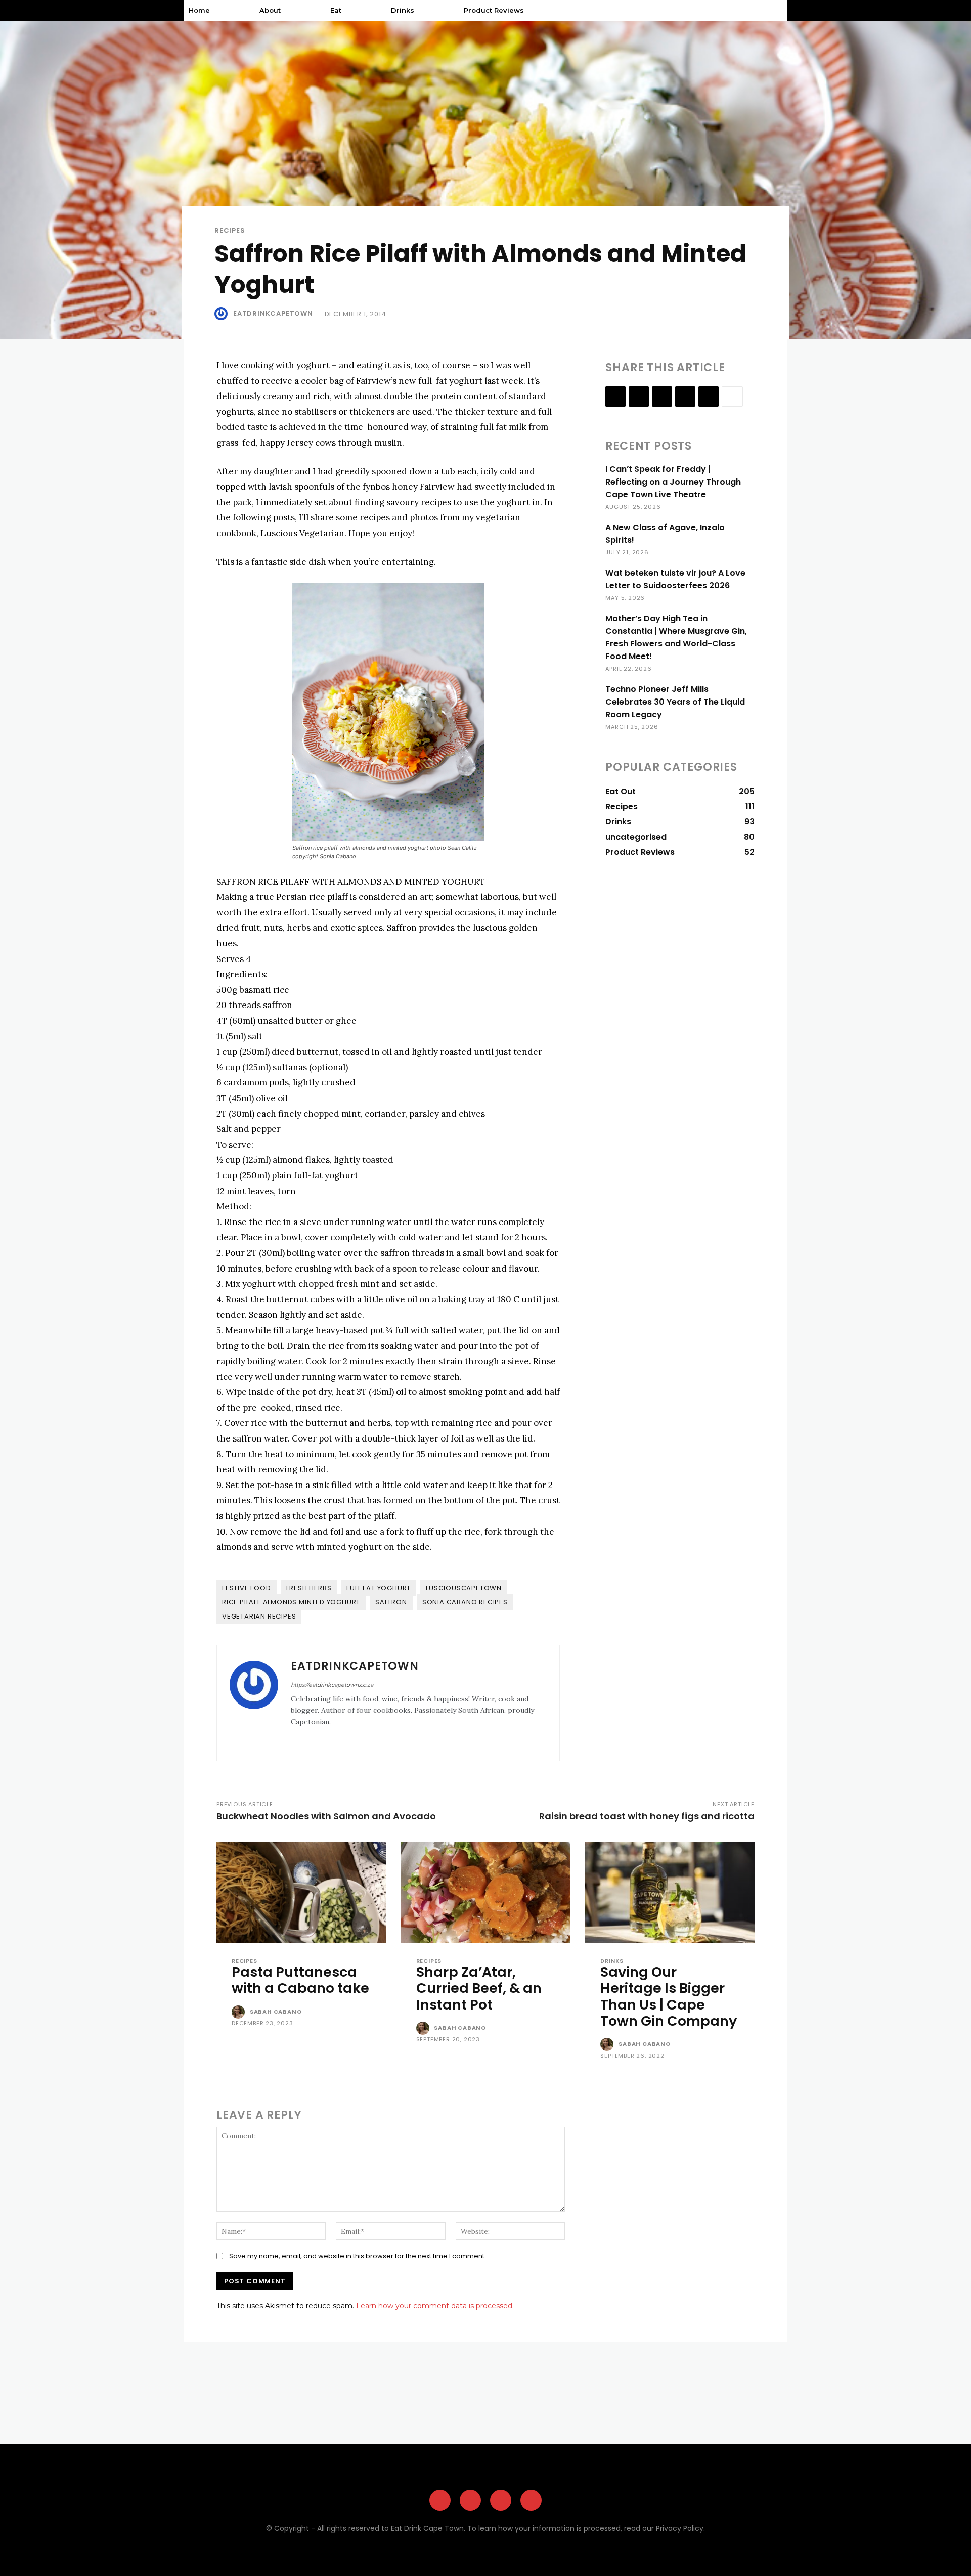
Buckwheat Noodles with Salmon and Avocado (326, 1816)
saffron (391, 1602)
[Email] (685, 397)
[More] (732, 397)
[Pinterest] (501, 2500)
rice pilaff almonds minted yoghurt (291, 1602)
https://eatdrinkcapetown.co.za (332, 1685)
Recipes (230, 230)
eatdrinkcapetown (273, 313)
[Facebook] (295, 1738)
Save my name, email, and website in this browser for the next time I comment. (358, 2256)
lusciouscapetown (464, 1588)
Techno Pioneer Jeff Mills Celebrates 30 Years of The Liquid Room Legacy (675, 702)
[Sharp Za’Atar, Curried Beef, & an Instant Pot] (486, 1892)
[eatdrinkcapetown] (223, 314)
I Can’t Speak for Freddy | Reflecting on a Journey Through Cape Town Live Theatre (673, 482)
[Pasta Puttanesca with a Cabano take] (301, 1892)
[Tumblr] (709, 397)
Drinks (612, 1961)
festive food (247, 1588)
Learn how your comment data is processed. (435, 2306)
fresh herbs (309, 1588)
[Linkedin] (662, 397)
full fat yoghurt (379, 1588)
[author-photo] (240, 2013)
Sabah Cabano (276, 2012)
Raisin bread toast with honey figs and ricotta (647, 1816)
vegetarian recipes (259, 1616)
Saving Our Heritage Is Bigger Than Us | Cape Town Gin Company (669, 1996)
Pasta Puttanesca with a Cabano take (300, 1980)
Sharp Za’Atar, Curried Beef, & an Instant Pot (479, 1988)
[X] (324, 1738)
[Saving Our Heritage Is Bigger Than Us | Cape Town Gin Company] (670, 1892)
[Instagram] (309, 1738)
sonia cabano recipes (465, 1602)
